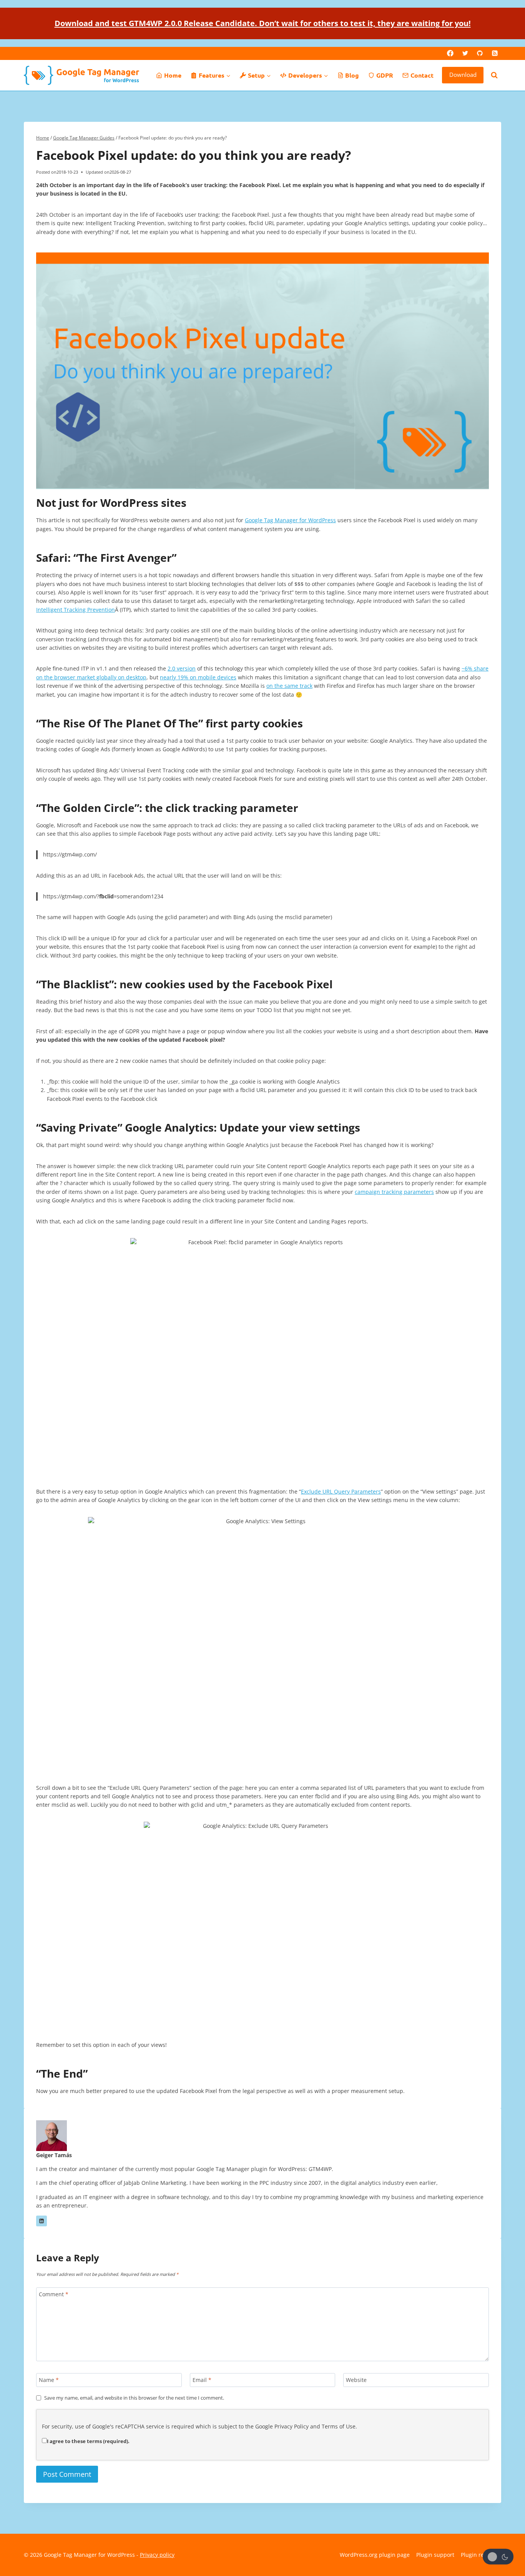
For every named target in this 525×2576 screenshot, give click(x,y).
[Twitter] (465, 53)
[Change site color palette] (498, 2557)
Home (173, 75)
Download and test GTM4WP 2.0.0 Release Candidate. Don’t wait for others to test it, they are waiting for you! (263, 23)
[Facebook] (450, 53)
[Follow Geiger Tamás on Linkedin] (42, 2221)
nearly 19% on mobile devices (198, 677)
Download (463, 75)
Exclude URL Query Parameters (341, 1491)
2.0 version (182, 668)
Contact (422, 75)
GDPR (385, 75)
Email (202, 2380)
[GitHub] (480, 53)
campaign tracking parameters (394, 1192)
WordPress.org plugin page (375, 2555)
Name (49, 2380)
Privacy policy (157, 2555)
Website (356, 2380)
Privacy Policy (292, 2426)
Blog (352, 75)
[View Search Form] (494, 75)
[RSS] (495, 53)
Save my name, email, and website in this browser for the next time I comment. (134, 2398)
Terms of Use (339, 2426)
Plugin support (435, 2555)
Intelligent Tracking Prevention (76, 610)
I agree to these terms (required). (88, 2441)
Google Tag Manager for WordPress (290, 520)
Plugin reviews (479, 2555)
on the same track (289, 686)
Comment (54, 2294)
